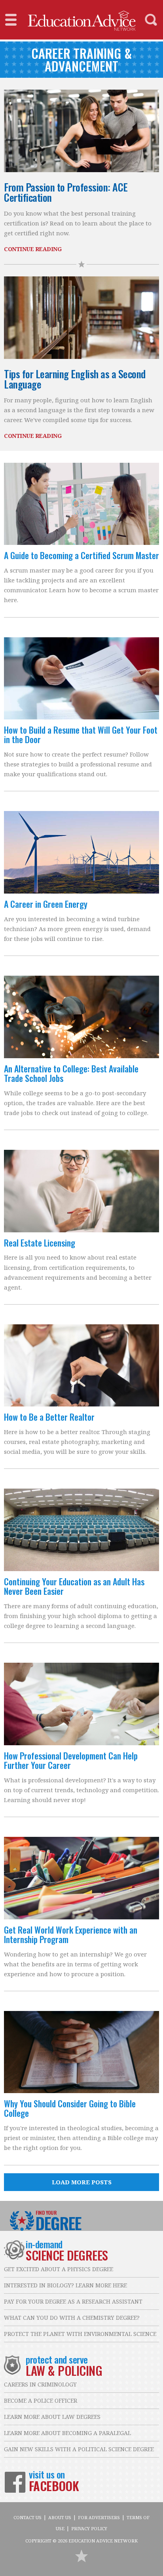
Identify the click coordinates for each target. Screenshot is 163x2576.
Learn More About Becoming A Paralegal (67, 2433)
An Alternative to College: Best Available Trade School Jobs (71, 1073)
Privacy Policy (89, 2528)
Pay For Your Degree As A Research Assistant (73, 2301)
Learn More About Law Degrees (52, 2417)
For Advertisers (99, 2517)
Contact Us (27, 2517)
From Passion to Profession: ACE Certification (66, 192)
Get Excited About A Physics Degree (59, 2269)
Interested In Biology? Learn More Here (65, 2285)
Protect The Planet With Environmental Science (80, 2334)
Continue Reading (33, 249)
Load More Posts (82, 2182)
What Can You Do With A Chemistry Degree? (72, 2318)
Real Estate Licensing (40, 1243)
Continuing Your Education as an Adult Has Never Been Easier (74, 1586)
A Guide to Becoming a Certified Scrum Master (81, 555)
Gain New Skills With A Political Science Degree (79, 2449)
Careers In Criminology (40, 2384)
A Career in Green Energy (46, 904)
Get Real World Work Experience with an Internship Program (71, 1934)
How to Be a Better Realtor (49, 1417)
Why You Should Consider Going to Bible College (70, 2108)
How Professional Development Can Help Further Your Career (71, 1760)
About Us (60, 2517)
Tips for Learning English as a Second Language (75, 379)
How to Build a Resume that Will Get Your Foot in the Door (81, 734)
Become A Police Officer (41, 2400)
